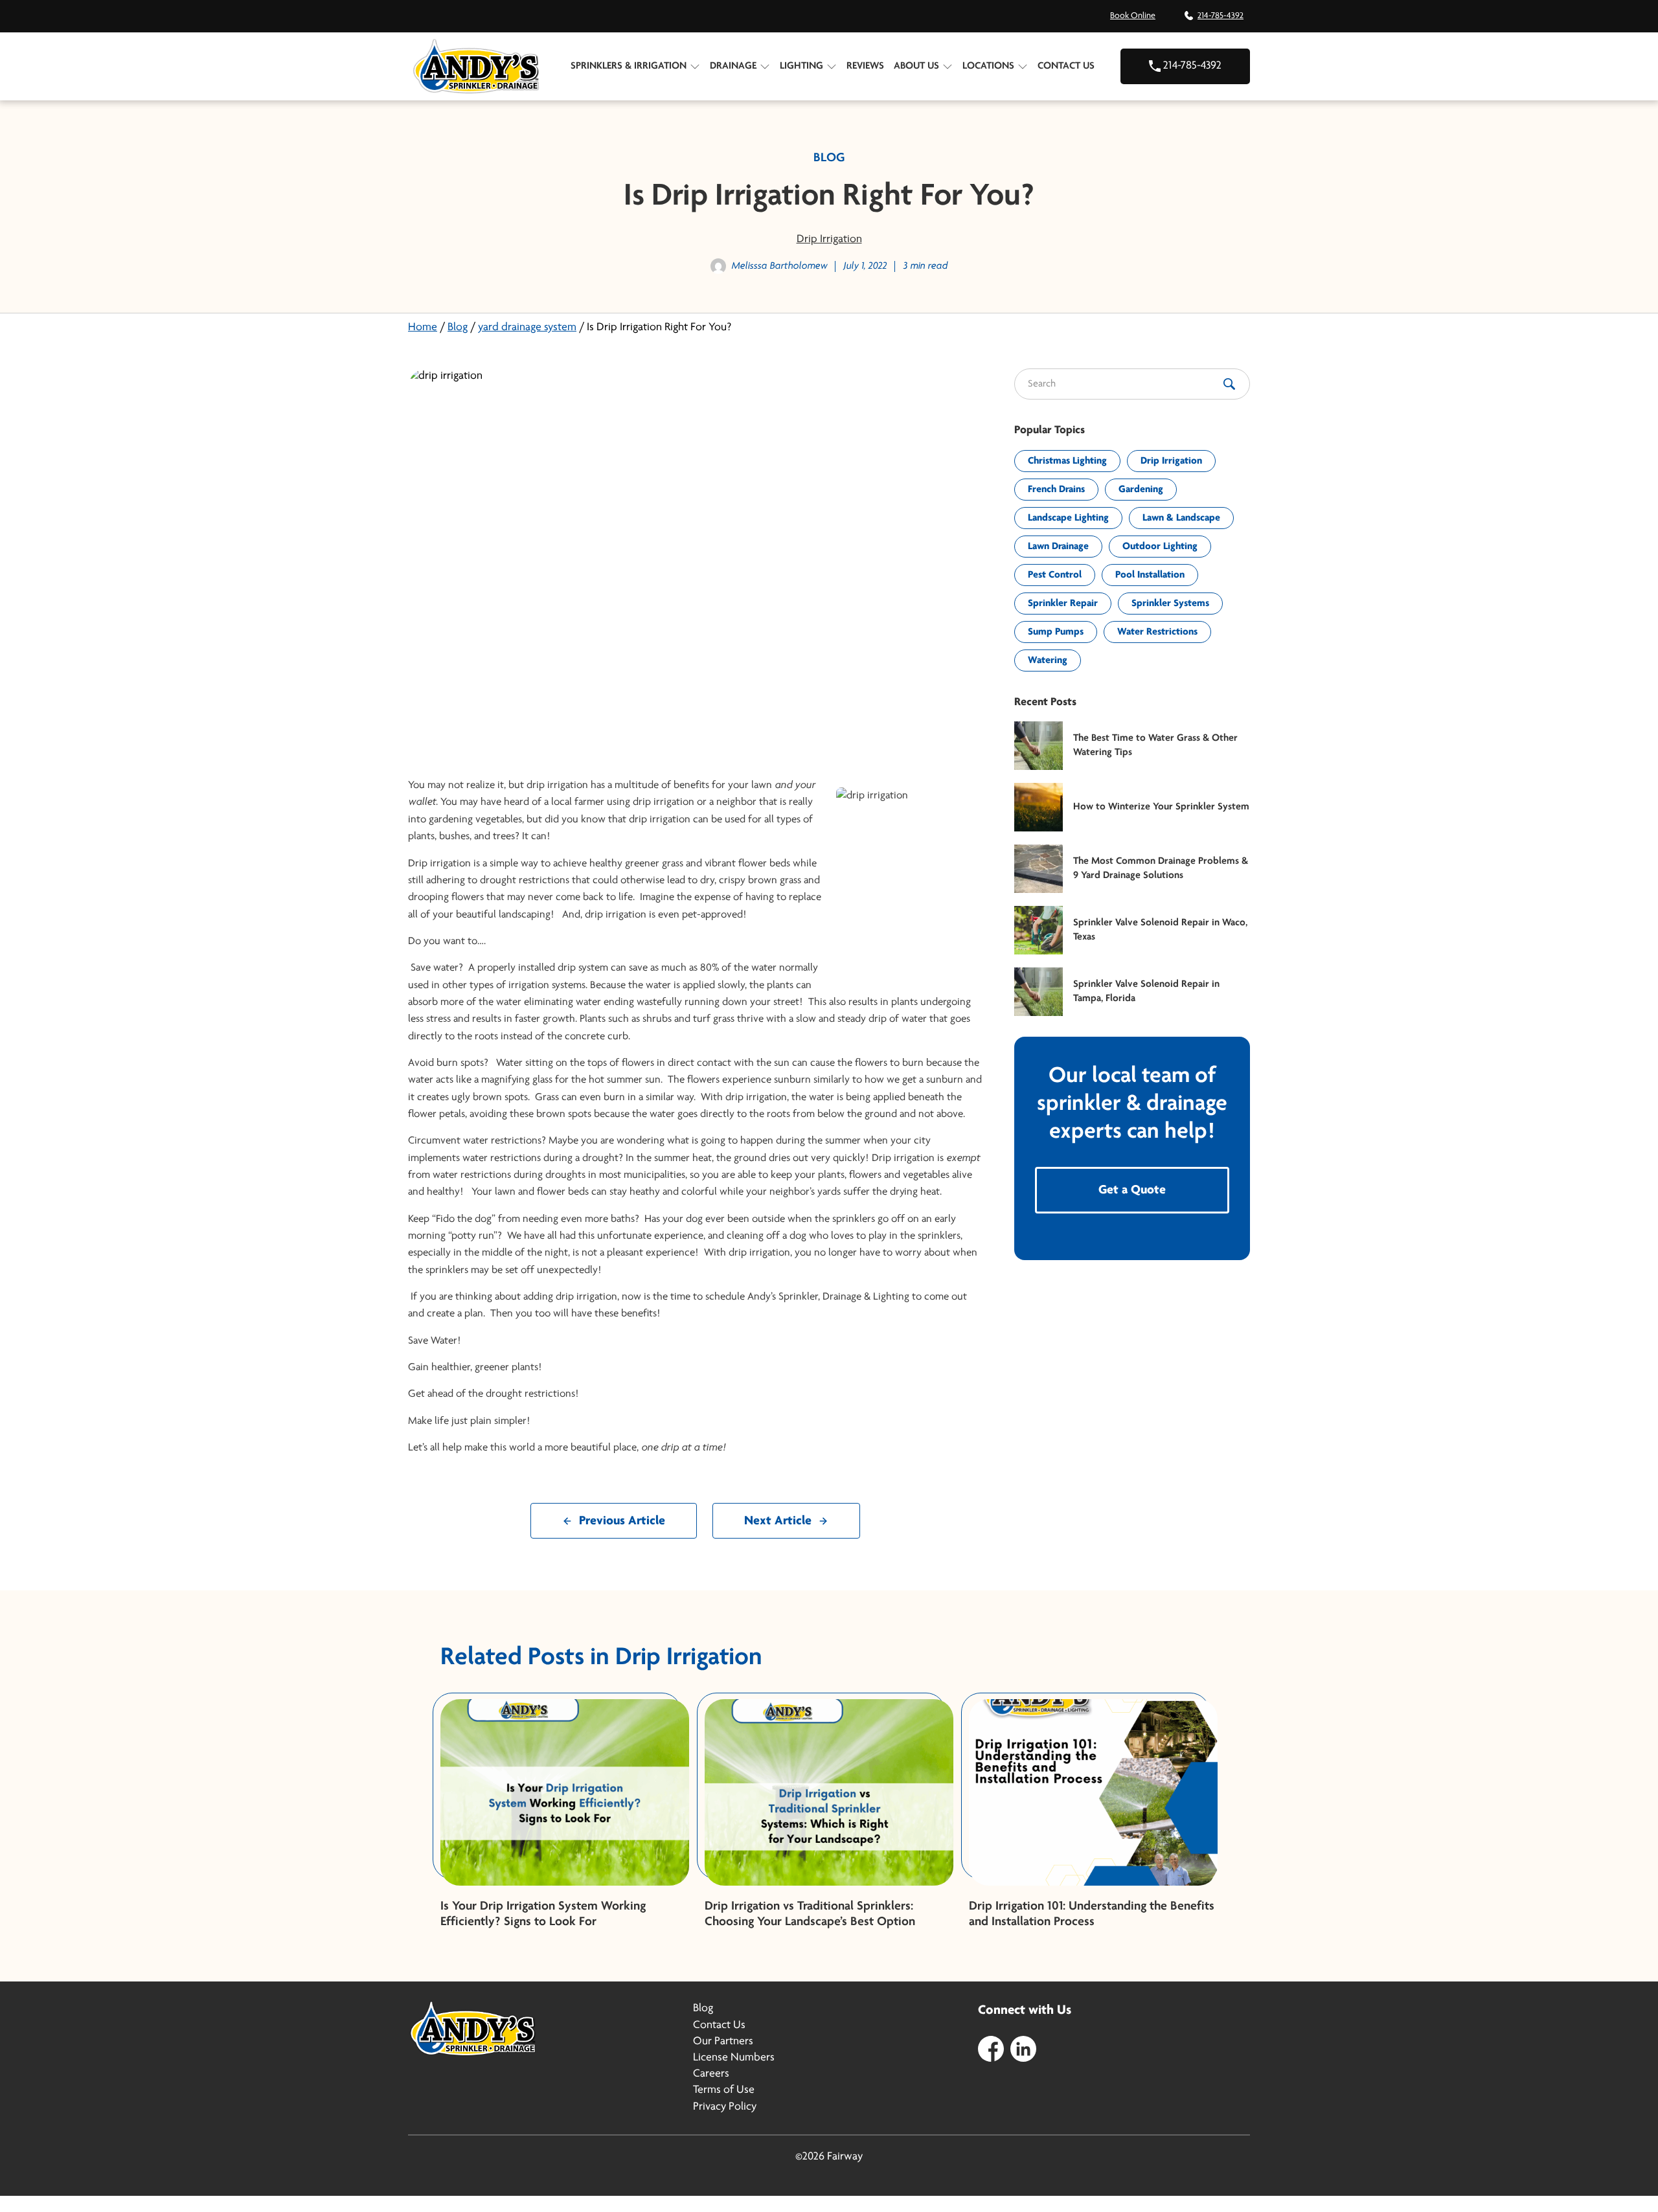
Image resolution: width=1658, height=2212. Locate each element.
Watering (1048, 660)
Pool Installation (1150, 575)
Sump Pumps (1056, 632)
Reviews (865, 66)
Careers (711, 2074)
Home (423, 328)
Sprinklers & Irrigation (629, 66)
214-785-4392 (1221, 16)
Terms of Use (724, 2090)
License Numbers (734, 2058)
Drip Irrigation (829, 240)
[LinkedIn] (1023, 2048)
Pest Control (1055, 575)
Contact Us (1066, 66)
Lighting (801, 66)
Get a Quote (1132, 1190)
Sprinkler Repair (1063, 604)
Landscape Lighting (1068, 518)
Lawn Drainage (1058, 547)
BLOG (829, 158)
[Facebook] (991, 2048)
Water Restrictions (1157, 632)
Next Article (778, 1521)
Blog (458, 328)
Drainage (733, 66)
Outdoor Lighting (1160, 547)
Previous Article (622, 1521)
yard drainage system (527, 328)
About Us (916, 66)
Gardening (1141, 490)
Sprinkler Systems (1170, 604)
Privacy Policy (725, 2107)
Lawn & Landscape (1181, 518)
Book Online (1133, 16)
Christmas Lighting (1067, 461)
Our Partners (723, 2042)
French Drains (1056, 490)
